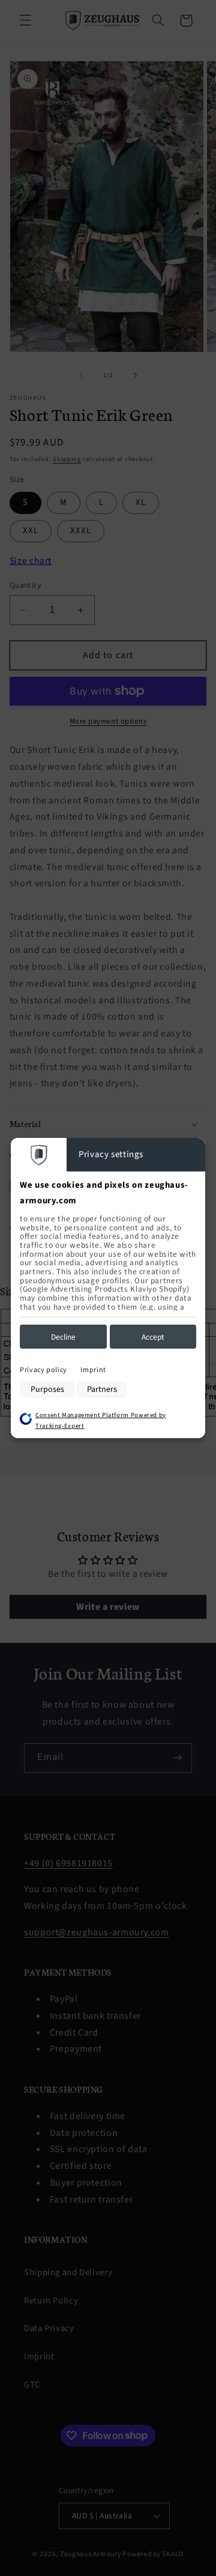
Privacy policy (43, 1370)
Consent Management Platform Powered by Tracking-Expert (101, 1421)
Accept (153, 1337)
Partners (102, 1389)
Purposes (47, 1389)
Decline (63, 1337)
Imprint (93, 1370)
